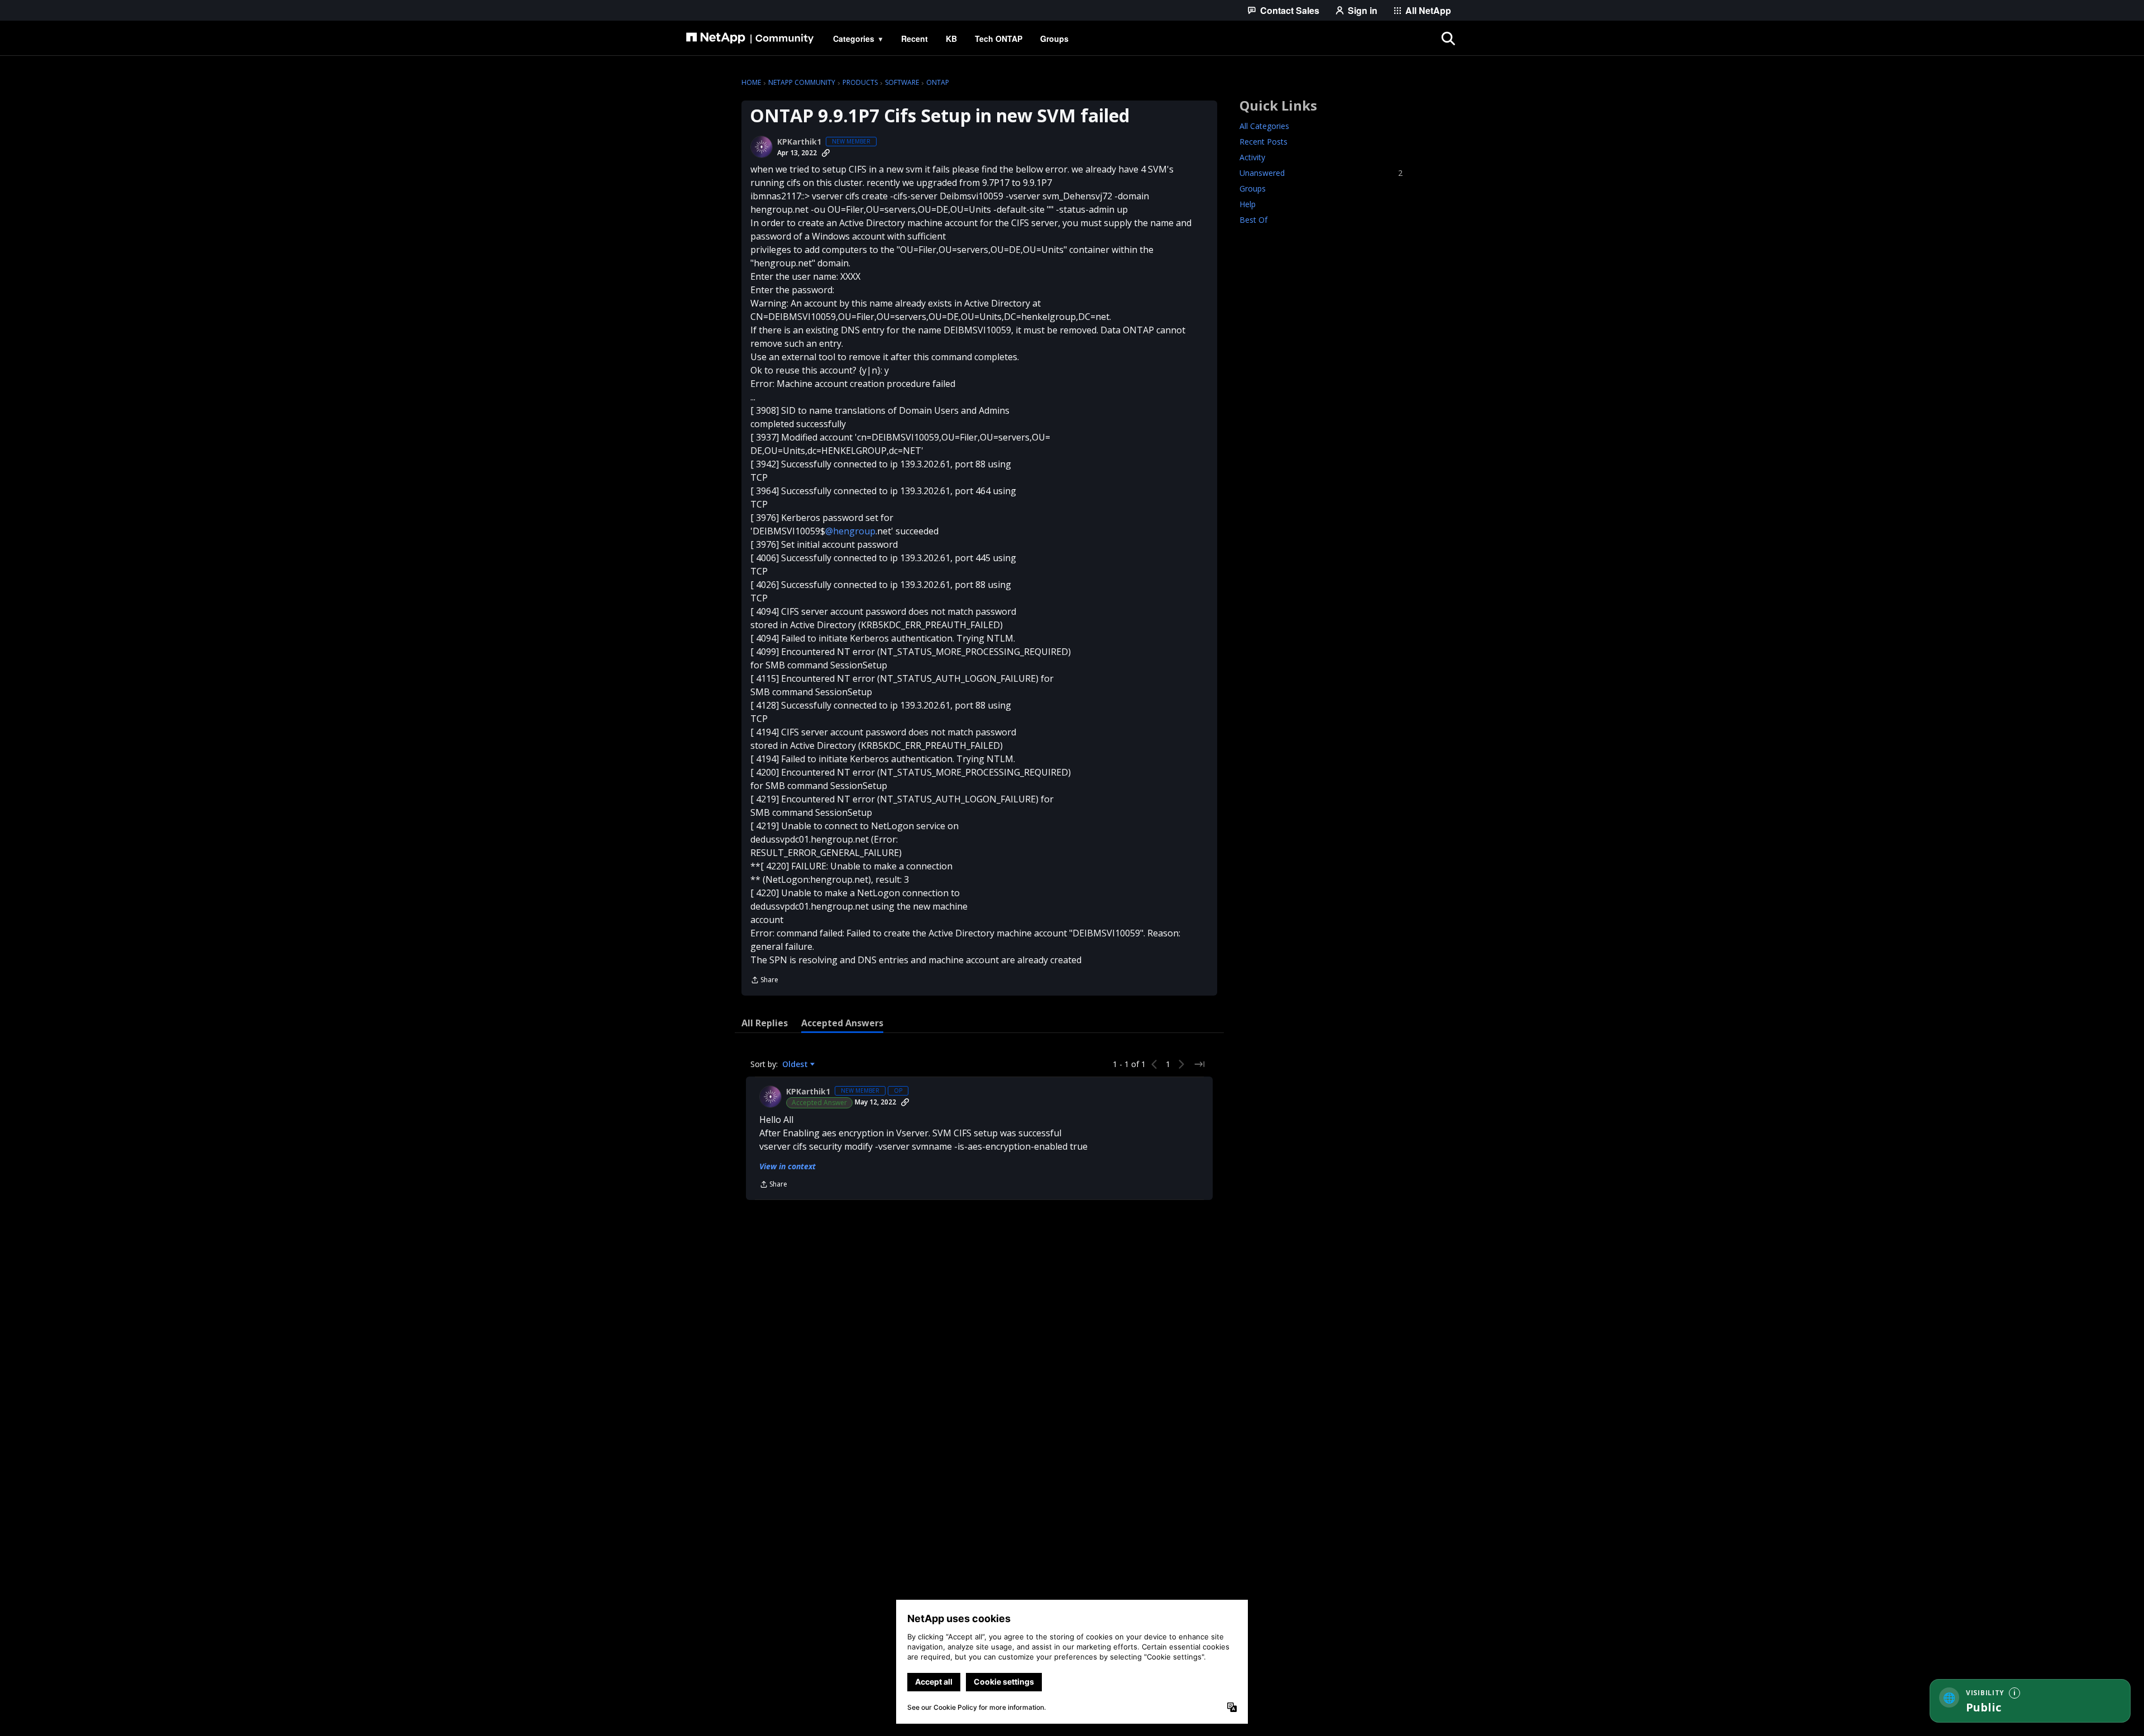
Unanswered (1321, 173)
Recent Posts (1264, 142)
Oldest (796, 1064)
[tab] (765, 1023)
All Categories (1264, 126)
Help (1248, 204)
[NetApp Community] (750, 39)
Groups (1253, 188)
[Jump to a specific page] (1199, 1064)
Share (764, 981)
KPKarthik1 (799, 142)
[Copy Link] (826, 153)
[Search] (1448, 39)
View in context (788, 1166)
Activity (1252, 157)
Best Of (1253, 220)
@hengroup (850, 531)
